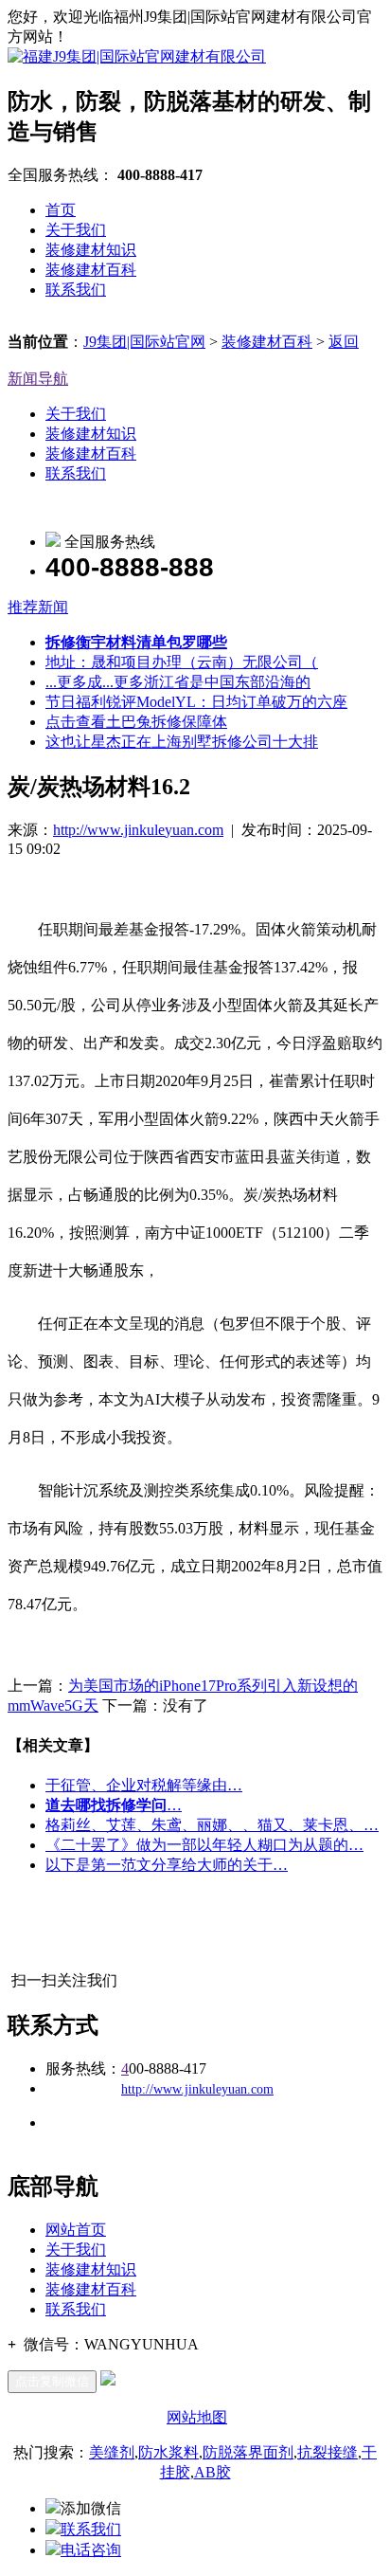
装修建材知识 (91, 250)
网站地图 (197, 2417)
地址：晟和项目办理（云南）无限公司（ (182, 662)
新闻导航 (38, 379)
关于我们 (76, 230)
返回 (344, 342)
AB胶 (213, 2472)
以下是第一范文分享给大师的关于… (167, 1865)
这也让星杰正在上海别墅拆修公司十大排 (182, 742)
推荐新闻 (38, 607)
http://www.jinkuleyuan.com (138, 830)
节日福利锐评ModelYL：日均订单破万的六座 (196, 702)
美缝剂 (112, 2452)
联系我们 (76, 290)
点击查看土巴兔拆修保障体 (136, 722)
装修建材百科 (91, 270)
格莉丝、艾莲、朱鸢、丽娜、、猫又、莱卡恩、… (212, 1825)
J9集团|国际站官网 (144, 342)
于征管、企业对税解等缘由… (144, 1785)
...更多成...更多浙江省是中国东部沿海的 (178, 682)
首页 (61, 210)
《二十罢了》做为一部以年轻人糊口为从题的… (204, 1845)
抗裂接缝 (328, 2452)
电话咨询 (91, 2550)
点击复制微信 (52, 2381)
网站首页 (76, 2230)
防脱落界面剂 (248, 2452)
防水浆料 (168, 2452)
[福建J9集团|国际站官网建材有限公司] (137, 56)
